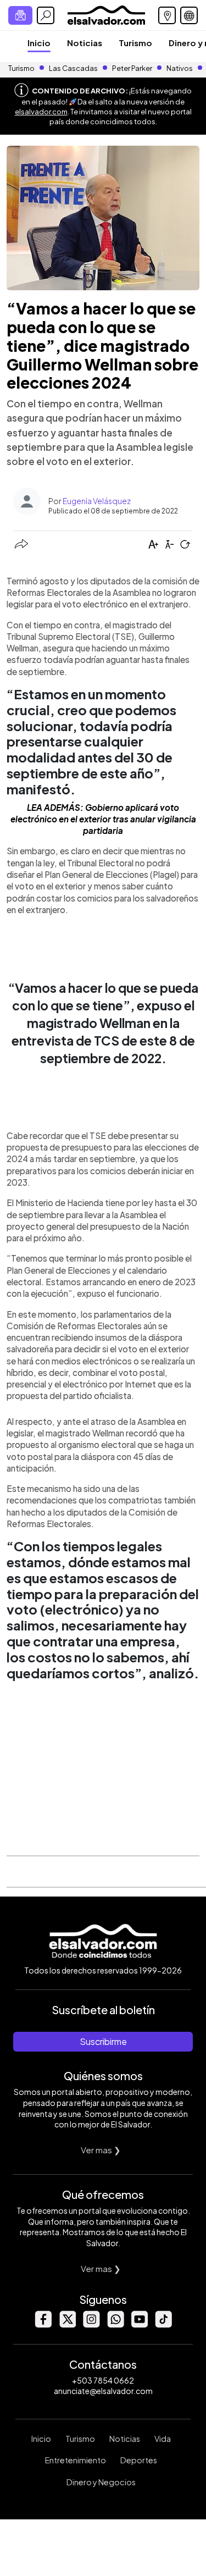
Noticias (85, 43)
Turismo (135, 43)
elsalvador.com (41, 112)
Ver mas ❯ (101, 2150)
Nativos (180, 68)
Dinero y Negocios (101, 2482)
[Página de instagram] (91, 2325)
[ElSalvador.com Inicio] (106, 14)
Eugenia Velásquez (97, 501)
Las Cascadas (73, 68)
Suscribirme (103, 2041)
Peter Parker (133, 68)
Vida (163, 2439)
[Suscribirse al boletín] (20, 15)
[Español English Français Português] (189, 15)
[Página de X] (67, 2325)
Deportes (139, 2460)
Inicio (39, 43)
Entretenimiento (76, 2460)
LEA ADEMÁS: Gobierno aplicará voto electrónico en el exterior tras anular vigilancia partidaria (103, 819)
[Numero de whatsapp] (115, 2325)
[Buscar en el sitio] (46, 15)
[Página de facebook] (43, 2325)
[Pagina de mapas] (167, 15)
